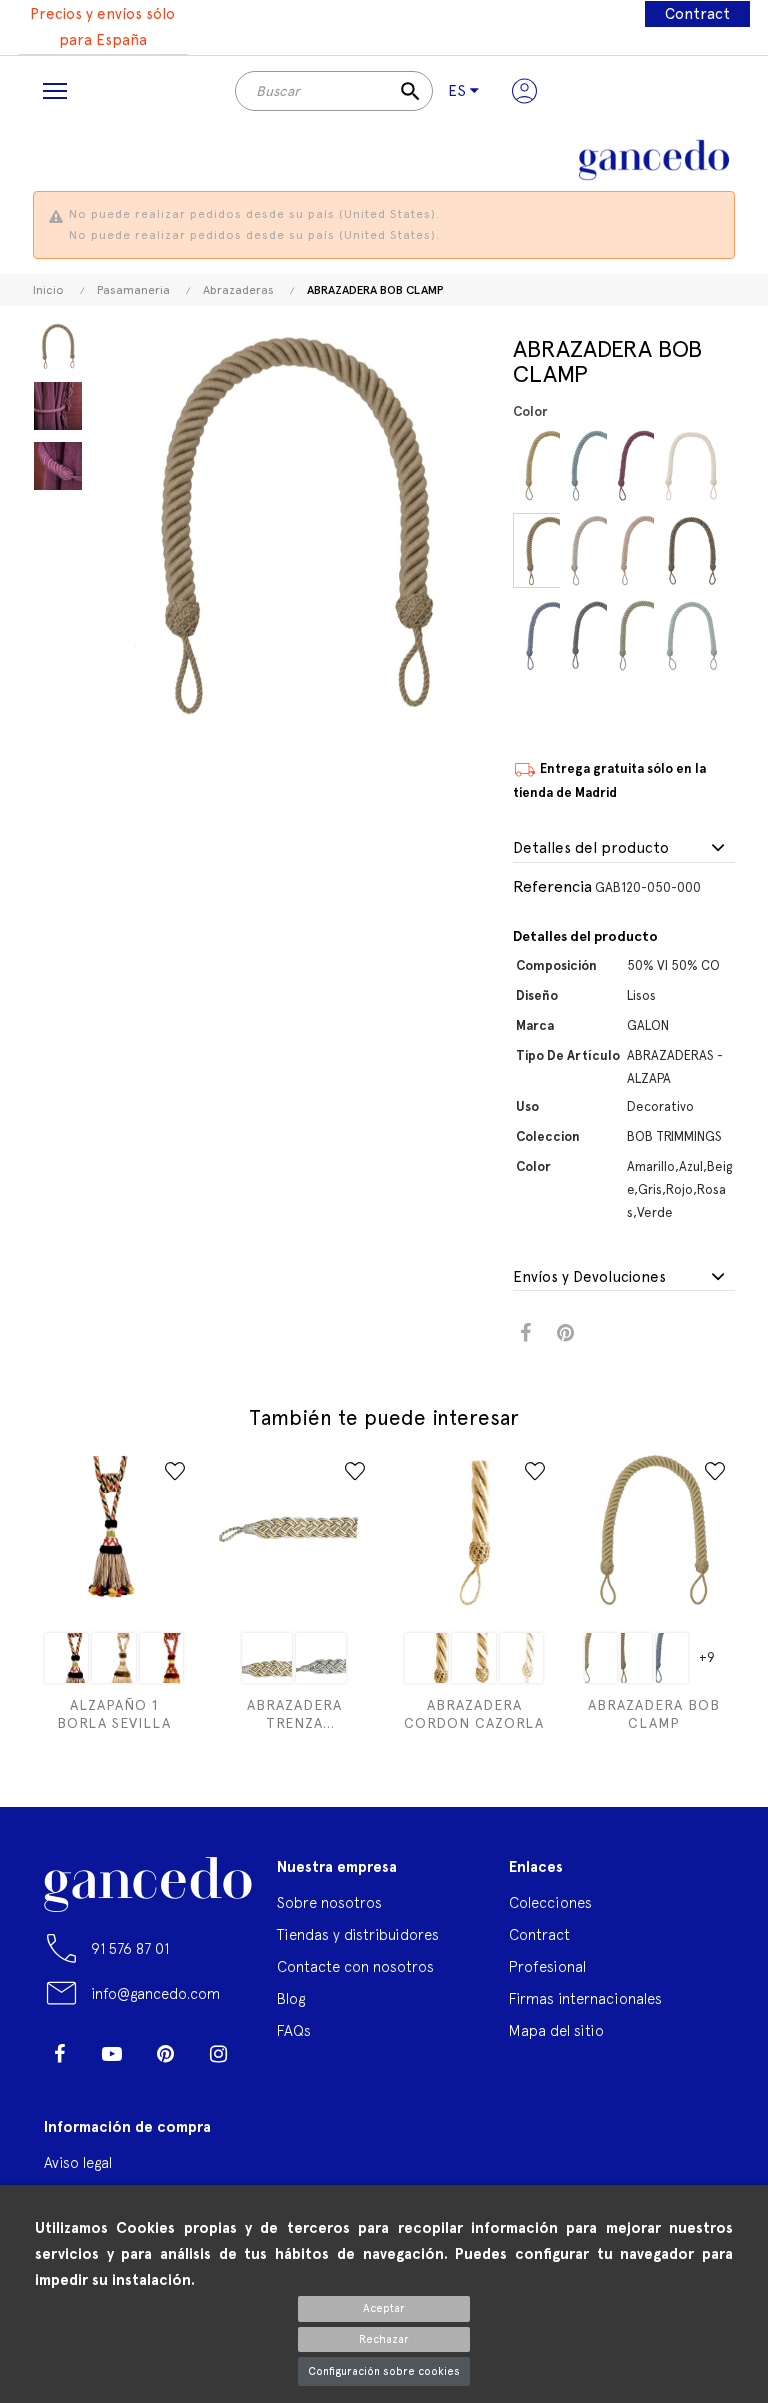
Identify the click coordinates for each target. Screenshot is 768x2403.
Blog (291, 1998)
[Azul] (553, 635)
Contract (697, 14)
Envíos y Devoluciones (589, 1277)
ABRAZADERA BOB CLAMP (654, 1714)
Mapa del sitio (556, 2030)
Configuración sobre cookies (384, 2371)
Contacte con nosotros (355, 1966)
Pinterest (565, 1333)
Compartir (525, 1333)
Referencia (552, 886)
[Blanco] (113, 1658)
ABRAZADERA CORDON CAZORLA (474, 1714)
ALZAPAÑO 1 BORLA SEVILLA (114, 1714)
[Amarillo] (553, 465)
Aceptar (384, 2308)
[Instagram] (218, 2054)
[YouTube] (112, 2054)
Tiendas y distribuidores (358, 1934)
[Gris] (600, 635)
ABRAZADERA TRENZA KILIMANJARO (294, 1714)
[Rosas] (647, 550)
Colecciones (550, 1902)
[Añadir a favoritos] (175, 1471)
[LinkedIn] (59, 2084)
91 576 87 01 (130, 1948)
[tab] (624, 849)
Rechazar (384, 2339)
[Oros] (267, 1658)
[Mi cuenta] (524, 91)
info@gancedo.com (155, 1993)
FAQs (294, 2030)
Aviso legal (78, 2162)
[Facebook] (59, 2054)
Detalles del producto (591, 848)
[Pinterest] (165, 2054)
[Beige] (600, 550)
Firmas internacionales (585, 1998)
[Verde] (647, 635)
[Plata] (321, 1658)
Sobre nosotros (329, 1902)
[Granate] (161, 1658)
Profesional (547, 1966)
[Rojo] (647, 465)
